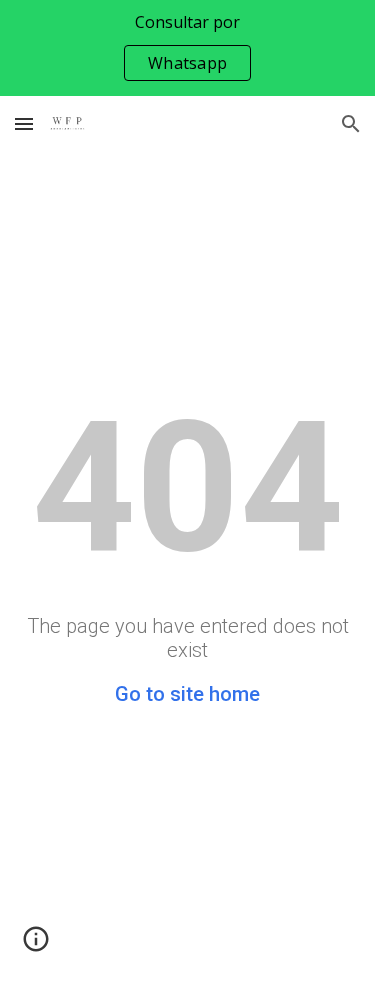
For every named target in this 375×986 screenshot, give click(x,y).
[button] (24, 123)
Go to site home (187, 694)
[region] (187, 48)
